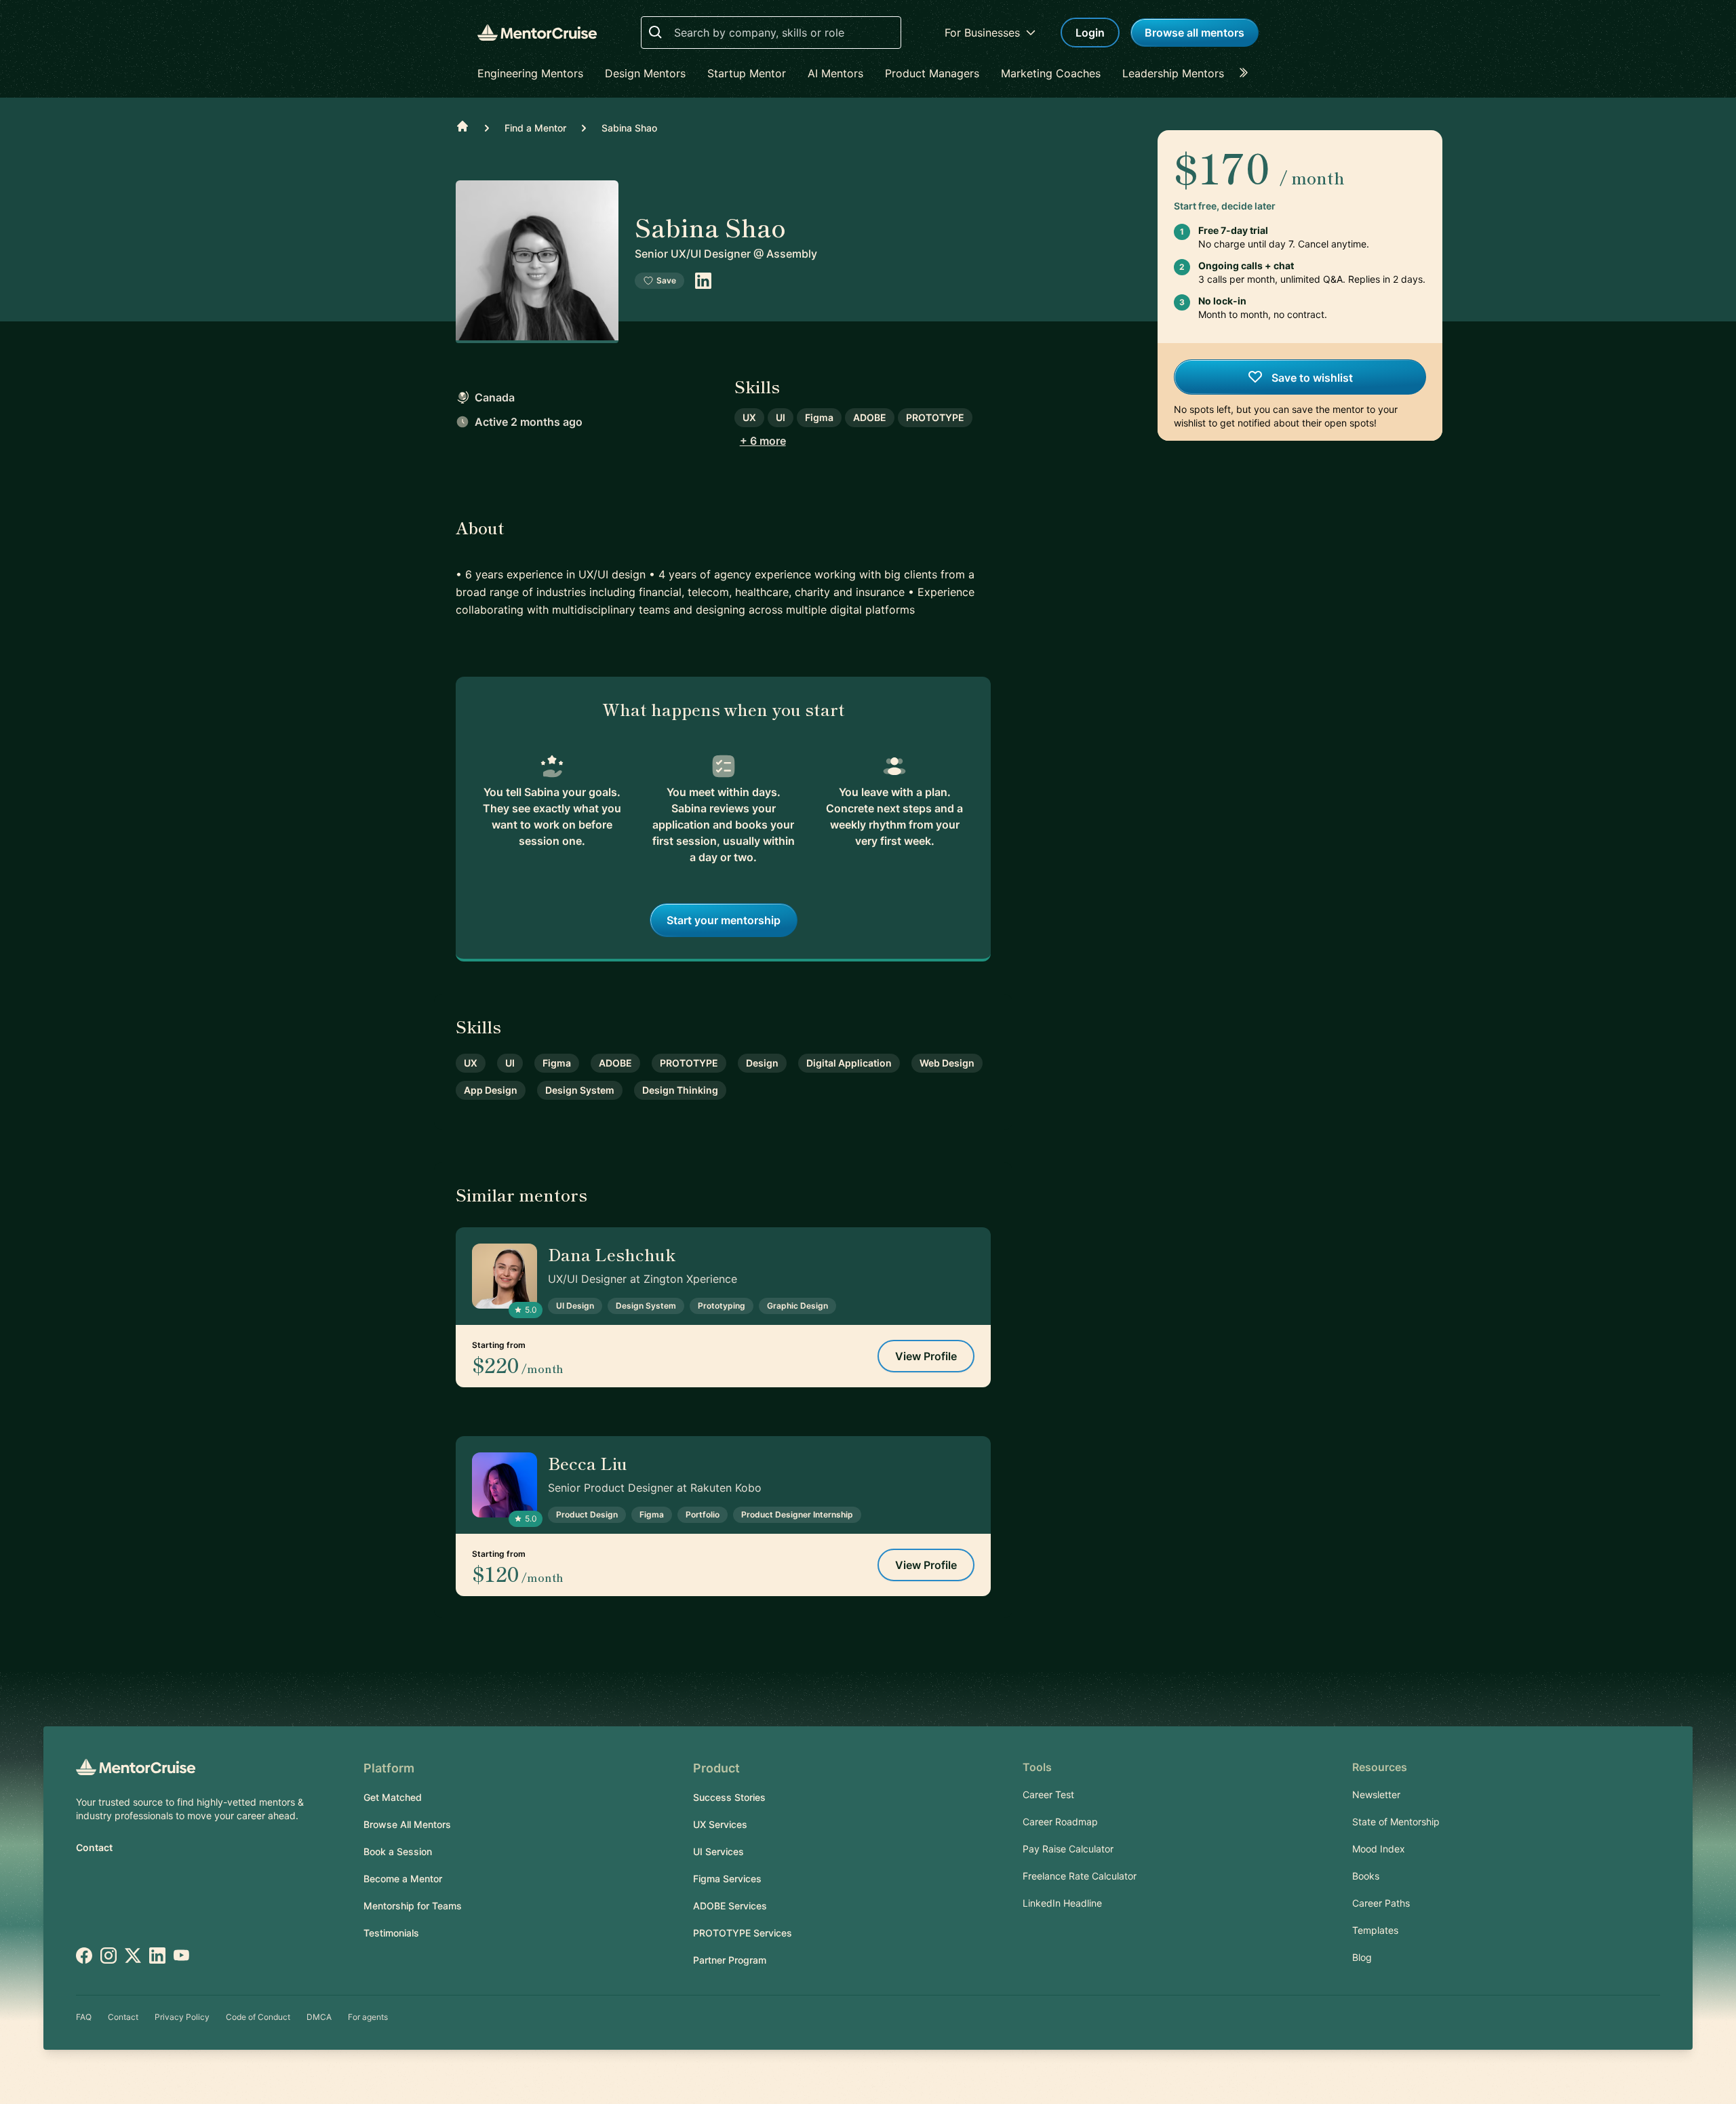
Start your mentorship (724, 920)
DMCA (319, 2017)
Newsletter (1376, 1794)
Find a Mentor (535, 128)
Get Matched (393, 1797)
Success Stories (729, 1797)
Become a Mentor (403, 1879)
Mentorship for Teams (413, 1906)
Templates (1375, 1930)
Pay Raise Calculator (1068, 1849)
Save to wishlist (1311, 378)
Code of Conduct (258, 2017)
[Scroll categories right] (1248, 73)
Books (1366, 1876)
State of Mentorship (1396, 1822)
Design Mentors (645, 73)
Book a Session (398, 1851)
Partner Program (730, 1960)
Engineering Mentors (530, 73)
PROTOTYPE (935, 417)
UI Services (718, 1851)
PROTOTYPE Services (743, 1933)
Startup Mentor (747, 73)
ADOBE (870, 417)
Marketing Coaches (1051, 73)
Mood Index (1379, 1849)
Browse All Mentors (407, 1824)
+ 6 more (763, 441)
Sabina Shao (629, 128)
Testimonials (391, 1933)
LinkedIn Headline (1062, 1903)
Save (666, 280)
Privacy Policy (182, 2017)
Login (1090, 33)
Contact (94, 1847)
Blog (1362, 1957)
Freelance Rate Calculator (1080, 1876)
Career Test (1048, 1794)
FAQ (84, 2017)
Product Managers (932, 73)
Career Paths (1381, 1903)
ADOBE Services (730, 1906)
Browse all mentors (1195, 33)
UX (749, 417)
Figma (819, 417)
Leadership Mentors (1173, 73)
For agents (368, 2017)
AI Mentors (835, 73)
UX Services (720, 1824)
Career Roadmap (1060, 1822)
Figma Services (727, 1879)
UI (781, 417)
